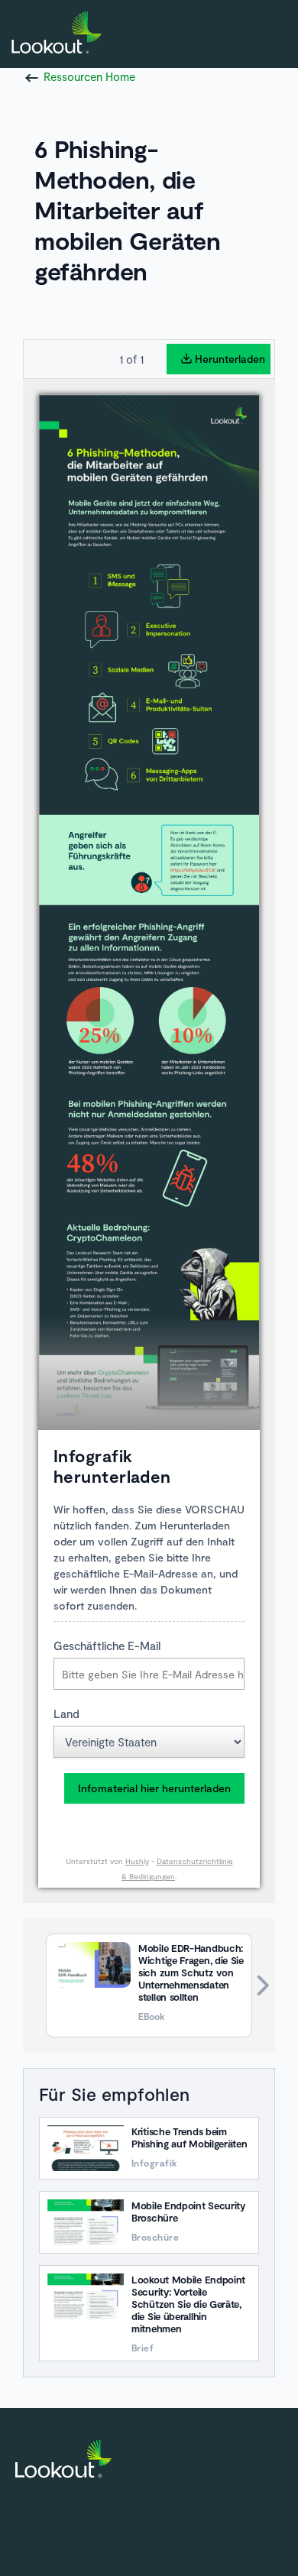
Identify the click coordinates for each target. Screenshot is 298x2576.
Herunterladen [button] (230, 359)
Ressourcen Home (89, 76)
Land (66, 1714)
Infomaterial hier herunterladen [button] (154, 1788)
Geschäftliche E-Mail (107, 1646)
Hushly (137, 1861)
